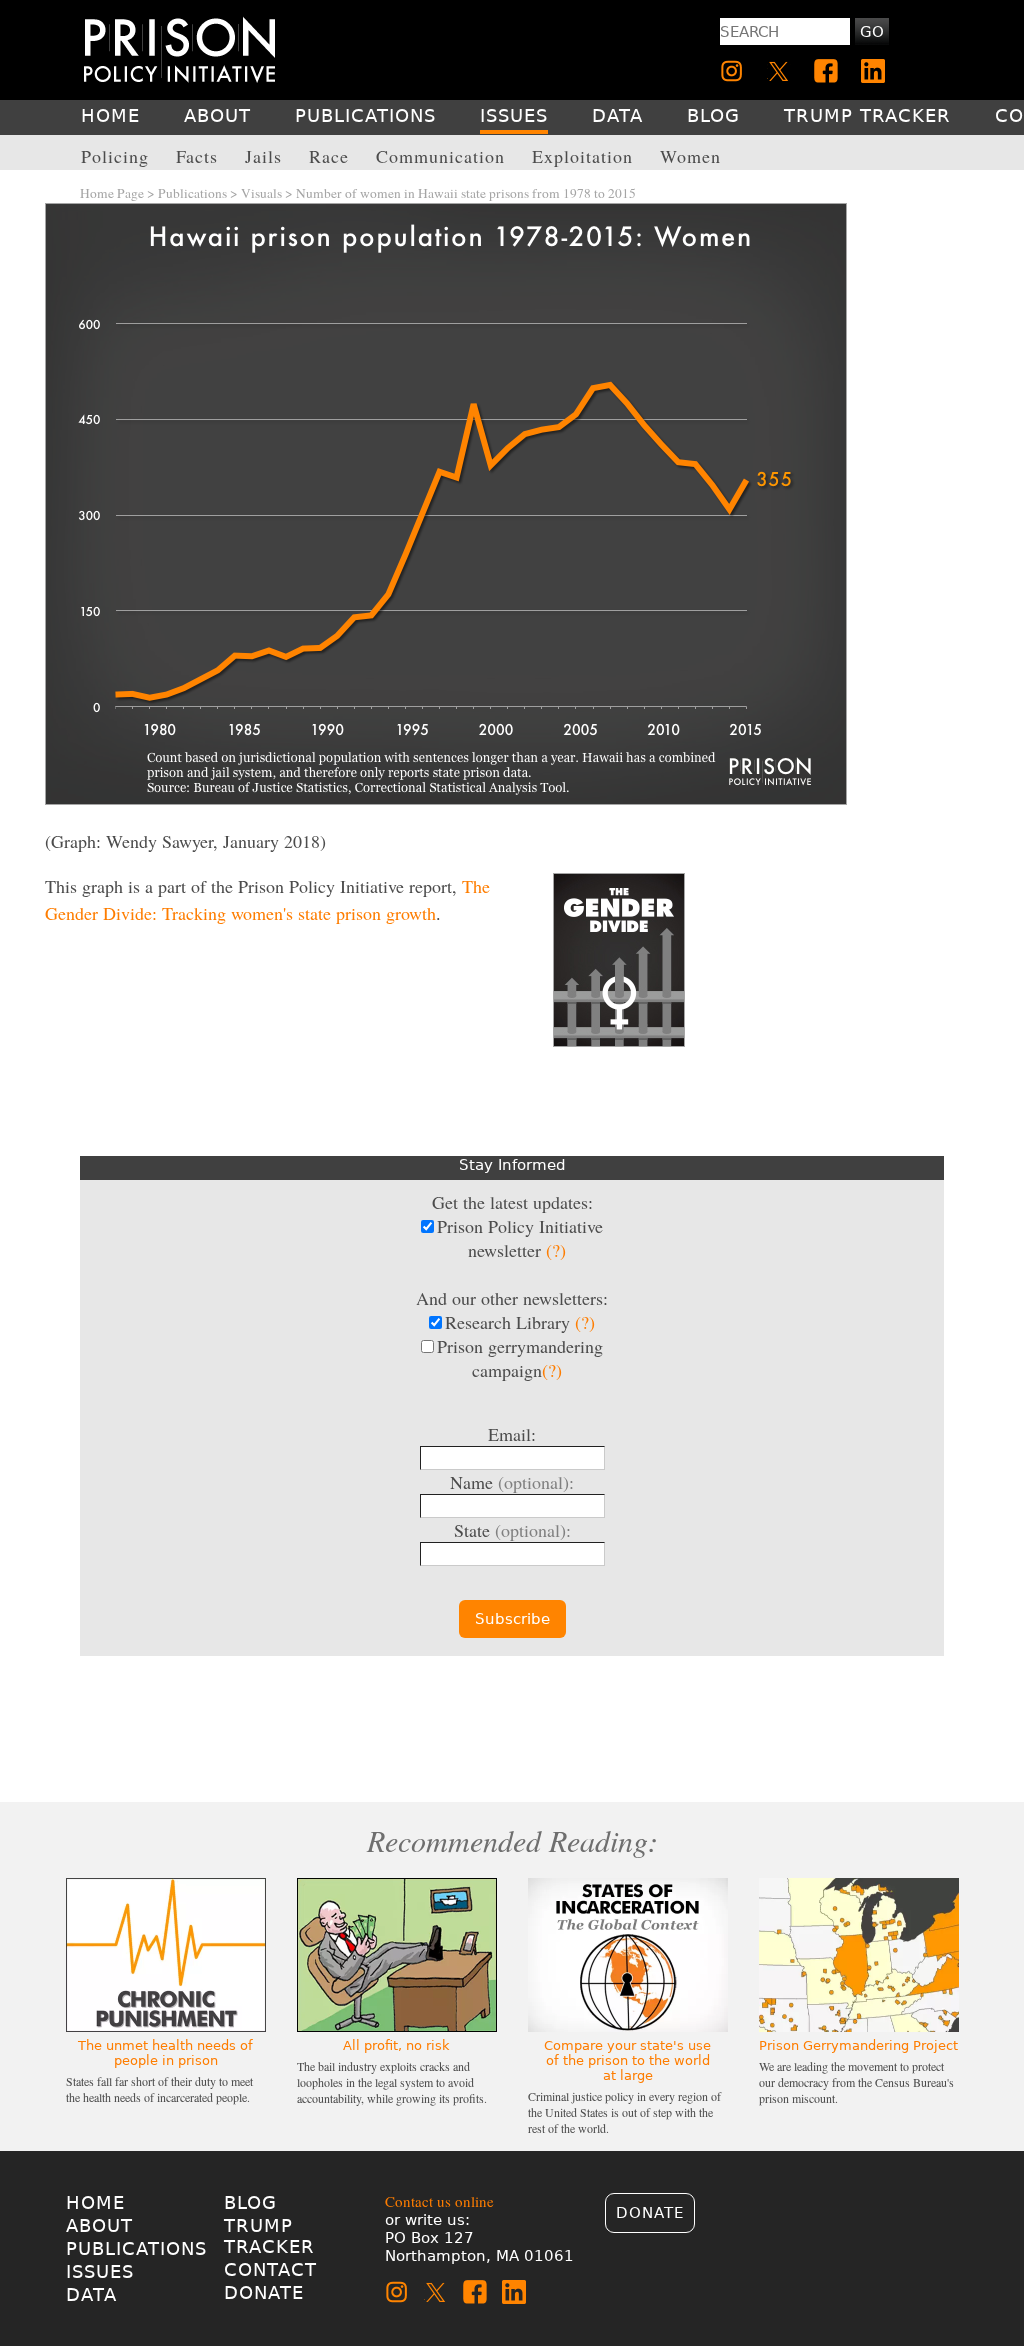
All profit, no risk (396, 2045)
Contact (270, 2269)
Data (91, 2294)
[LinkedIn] (873, 71)
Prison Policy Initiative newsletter (520, 1238)
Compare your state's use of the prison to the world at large (627, 2060)
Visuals (261, 193)
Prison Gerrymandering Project (858, 2045)
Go (872, 32)
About (99, 2225)
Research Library (520, 1322)
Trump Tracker (269, 2236)
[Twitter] (779, 71)
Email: (512, 1434)
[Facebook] (826, 71)
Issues (100, 2271)
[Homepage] (179, 49)
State (512, 1530)
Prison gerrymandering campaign (520, 1358)
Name (512, 1482)
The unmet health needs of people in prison (165, 2053)
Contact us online (439, 2201)
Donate (264, 2292)
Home (95, 2202)
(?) (556, 1250)
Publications (192, 193)
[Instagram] (732, 71)
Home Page (112, 193)
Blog (250, 2202)
